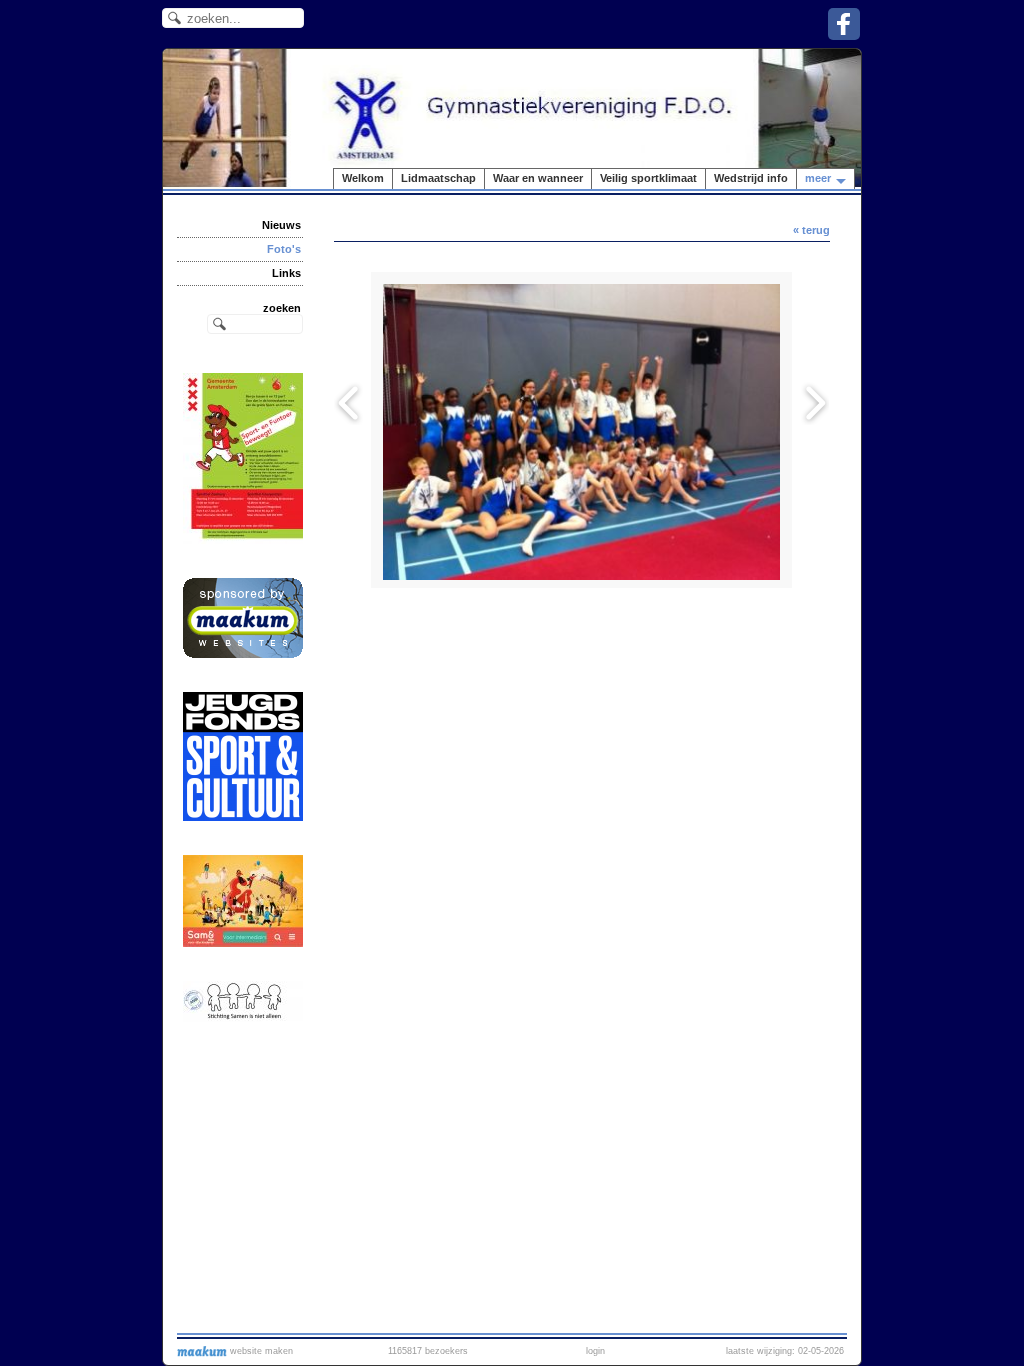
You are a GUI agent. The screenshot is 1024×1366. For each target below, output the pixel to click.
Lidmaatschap (438, 178)
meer (818, 178)
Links (286, 273)
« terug (811, 230)
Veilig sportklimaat (648, 178)
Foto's (284, 249)
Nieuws (281, 225)
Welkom (363, 178)
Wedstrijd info (751, 178)
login (595, 1351)
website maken (260, 1351)
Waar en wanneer (538, 178)
